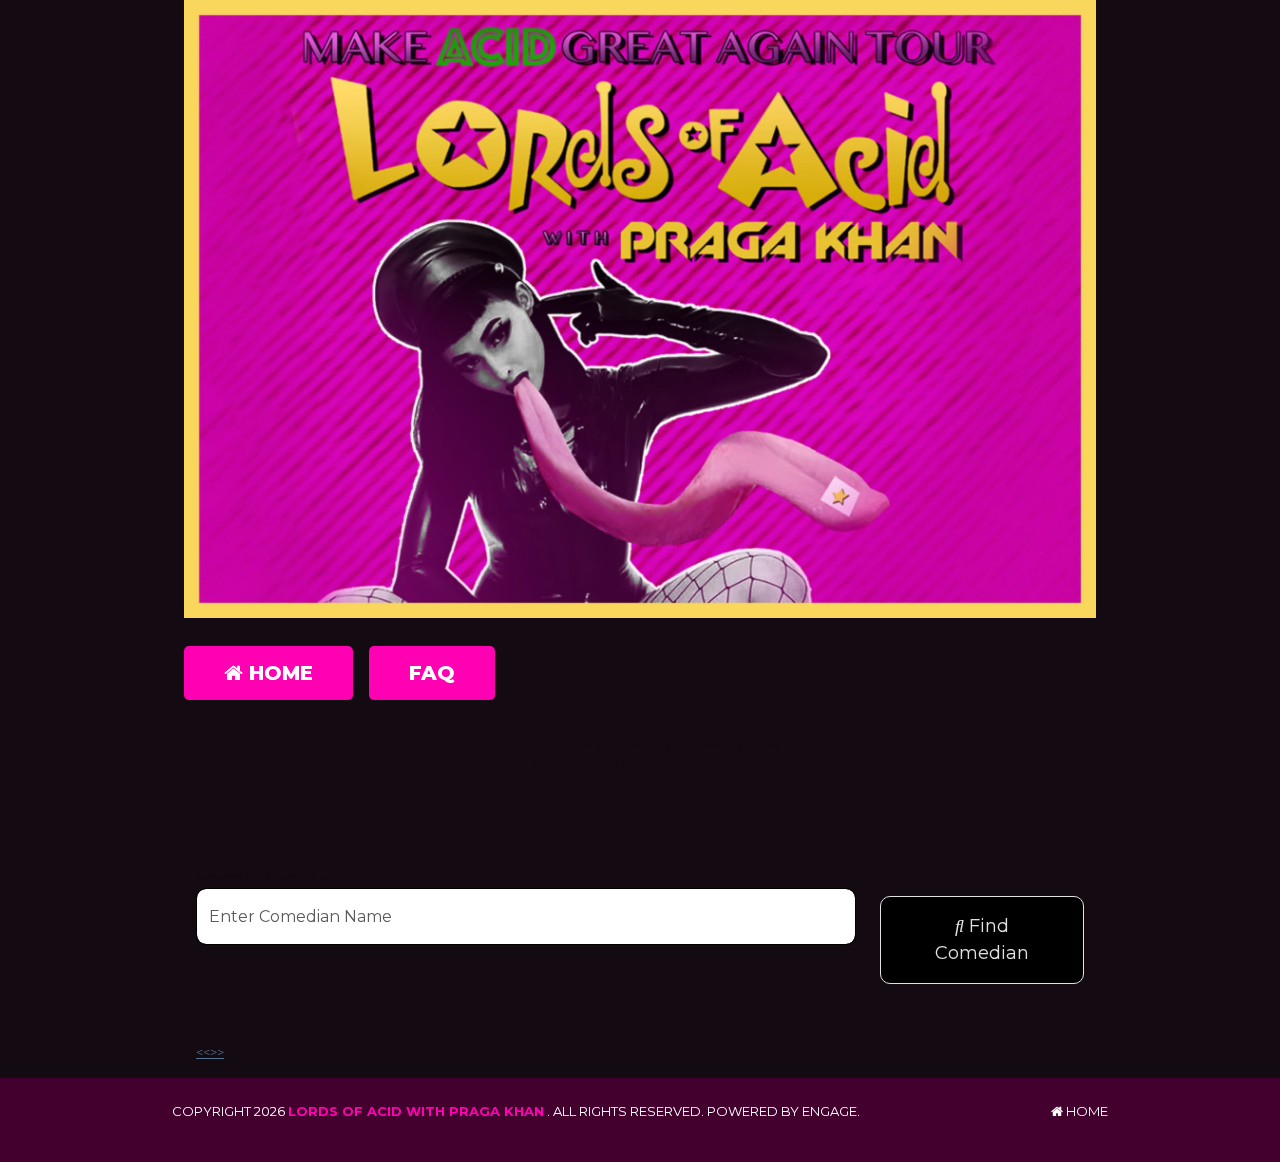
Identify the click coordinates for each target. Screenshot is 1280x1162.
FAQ (432, 673)
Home (278, 673)
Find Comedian (982, 939)
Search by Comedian (265, 877)
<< (203, 1052)
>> (217, 1052)
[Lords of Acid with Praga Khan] (640, 309)
